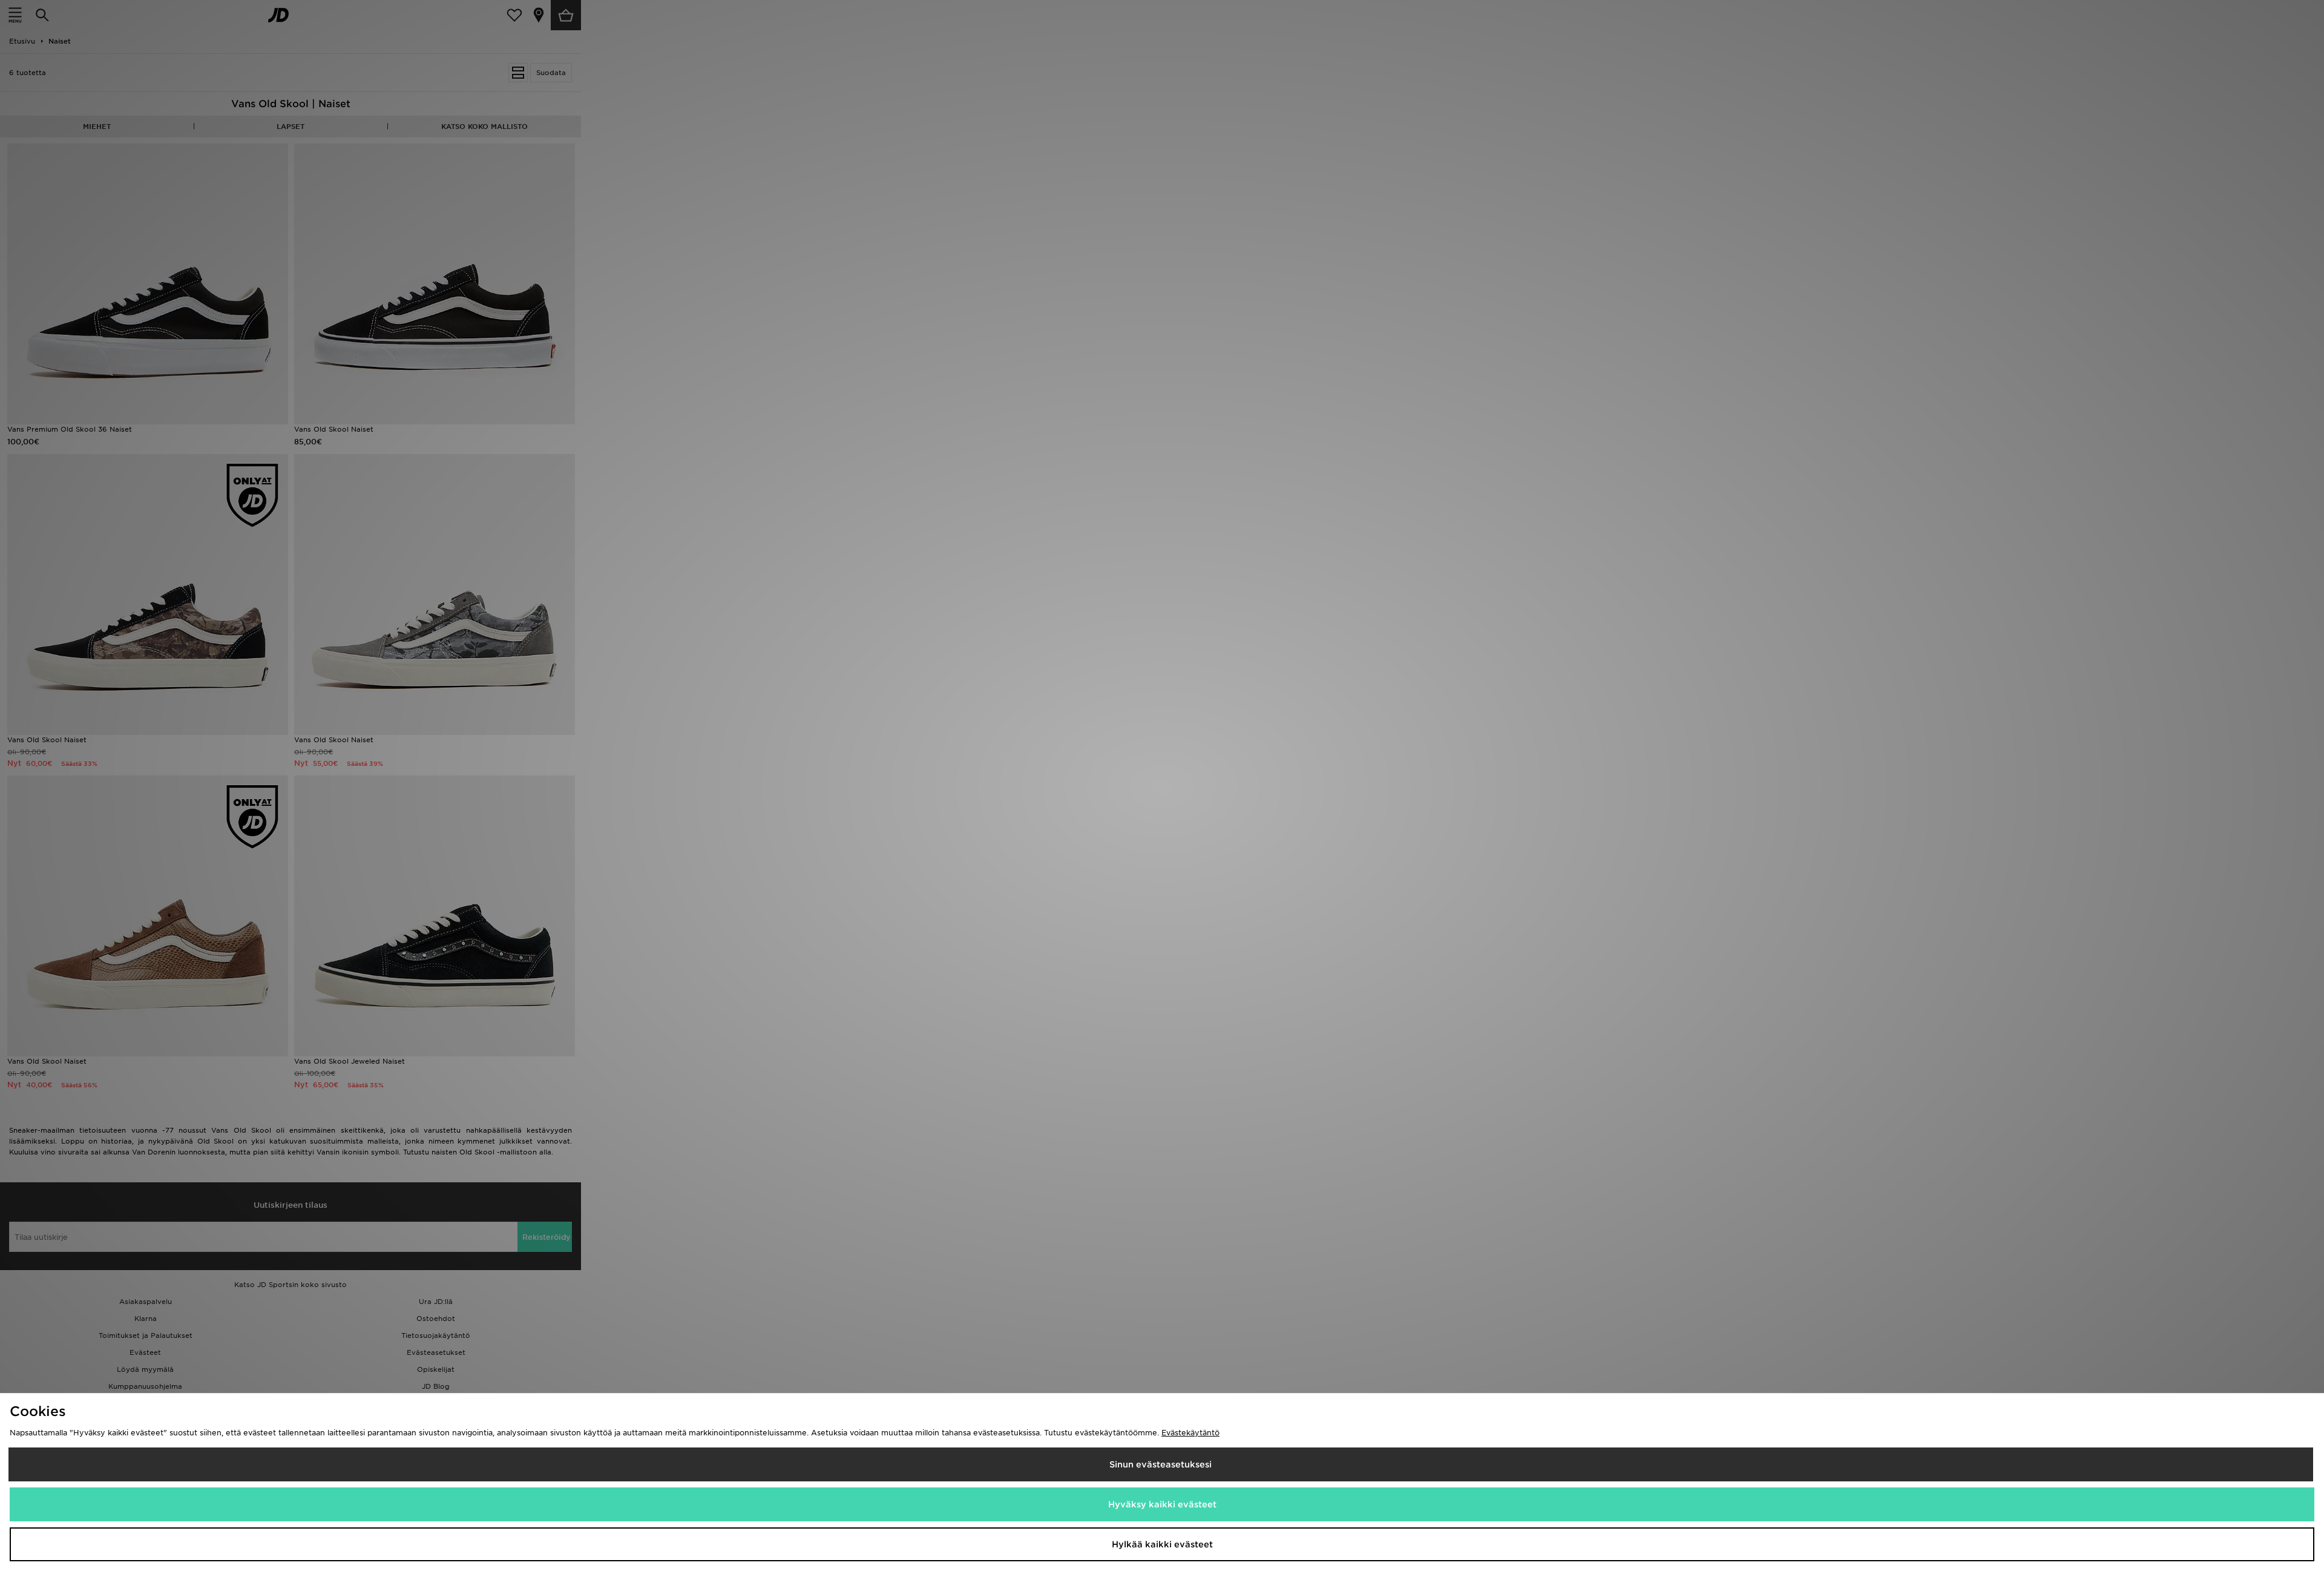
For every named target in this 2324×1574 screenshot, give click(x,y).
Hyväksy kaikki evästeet (1162, 1504)
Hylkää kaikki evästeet (1162, 1544)
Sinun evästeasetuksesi (1160, 1464)
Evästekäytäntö (1190, 1433)
